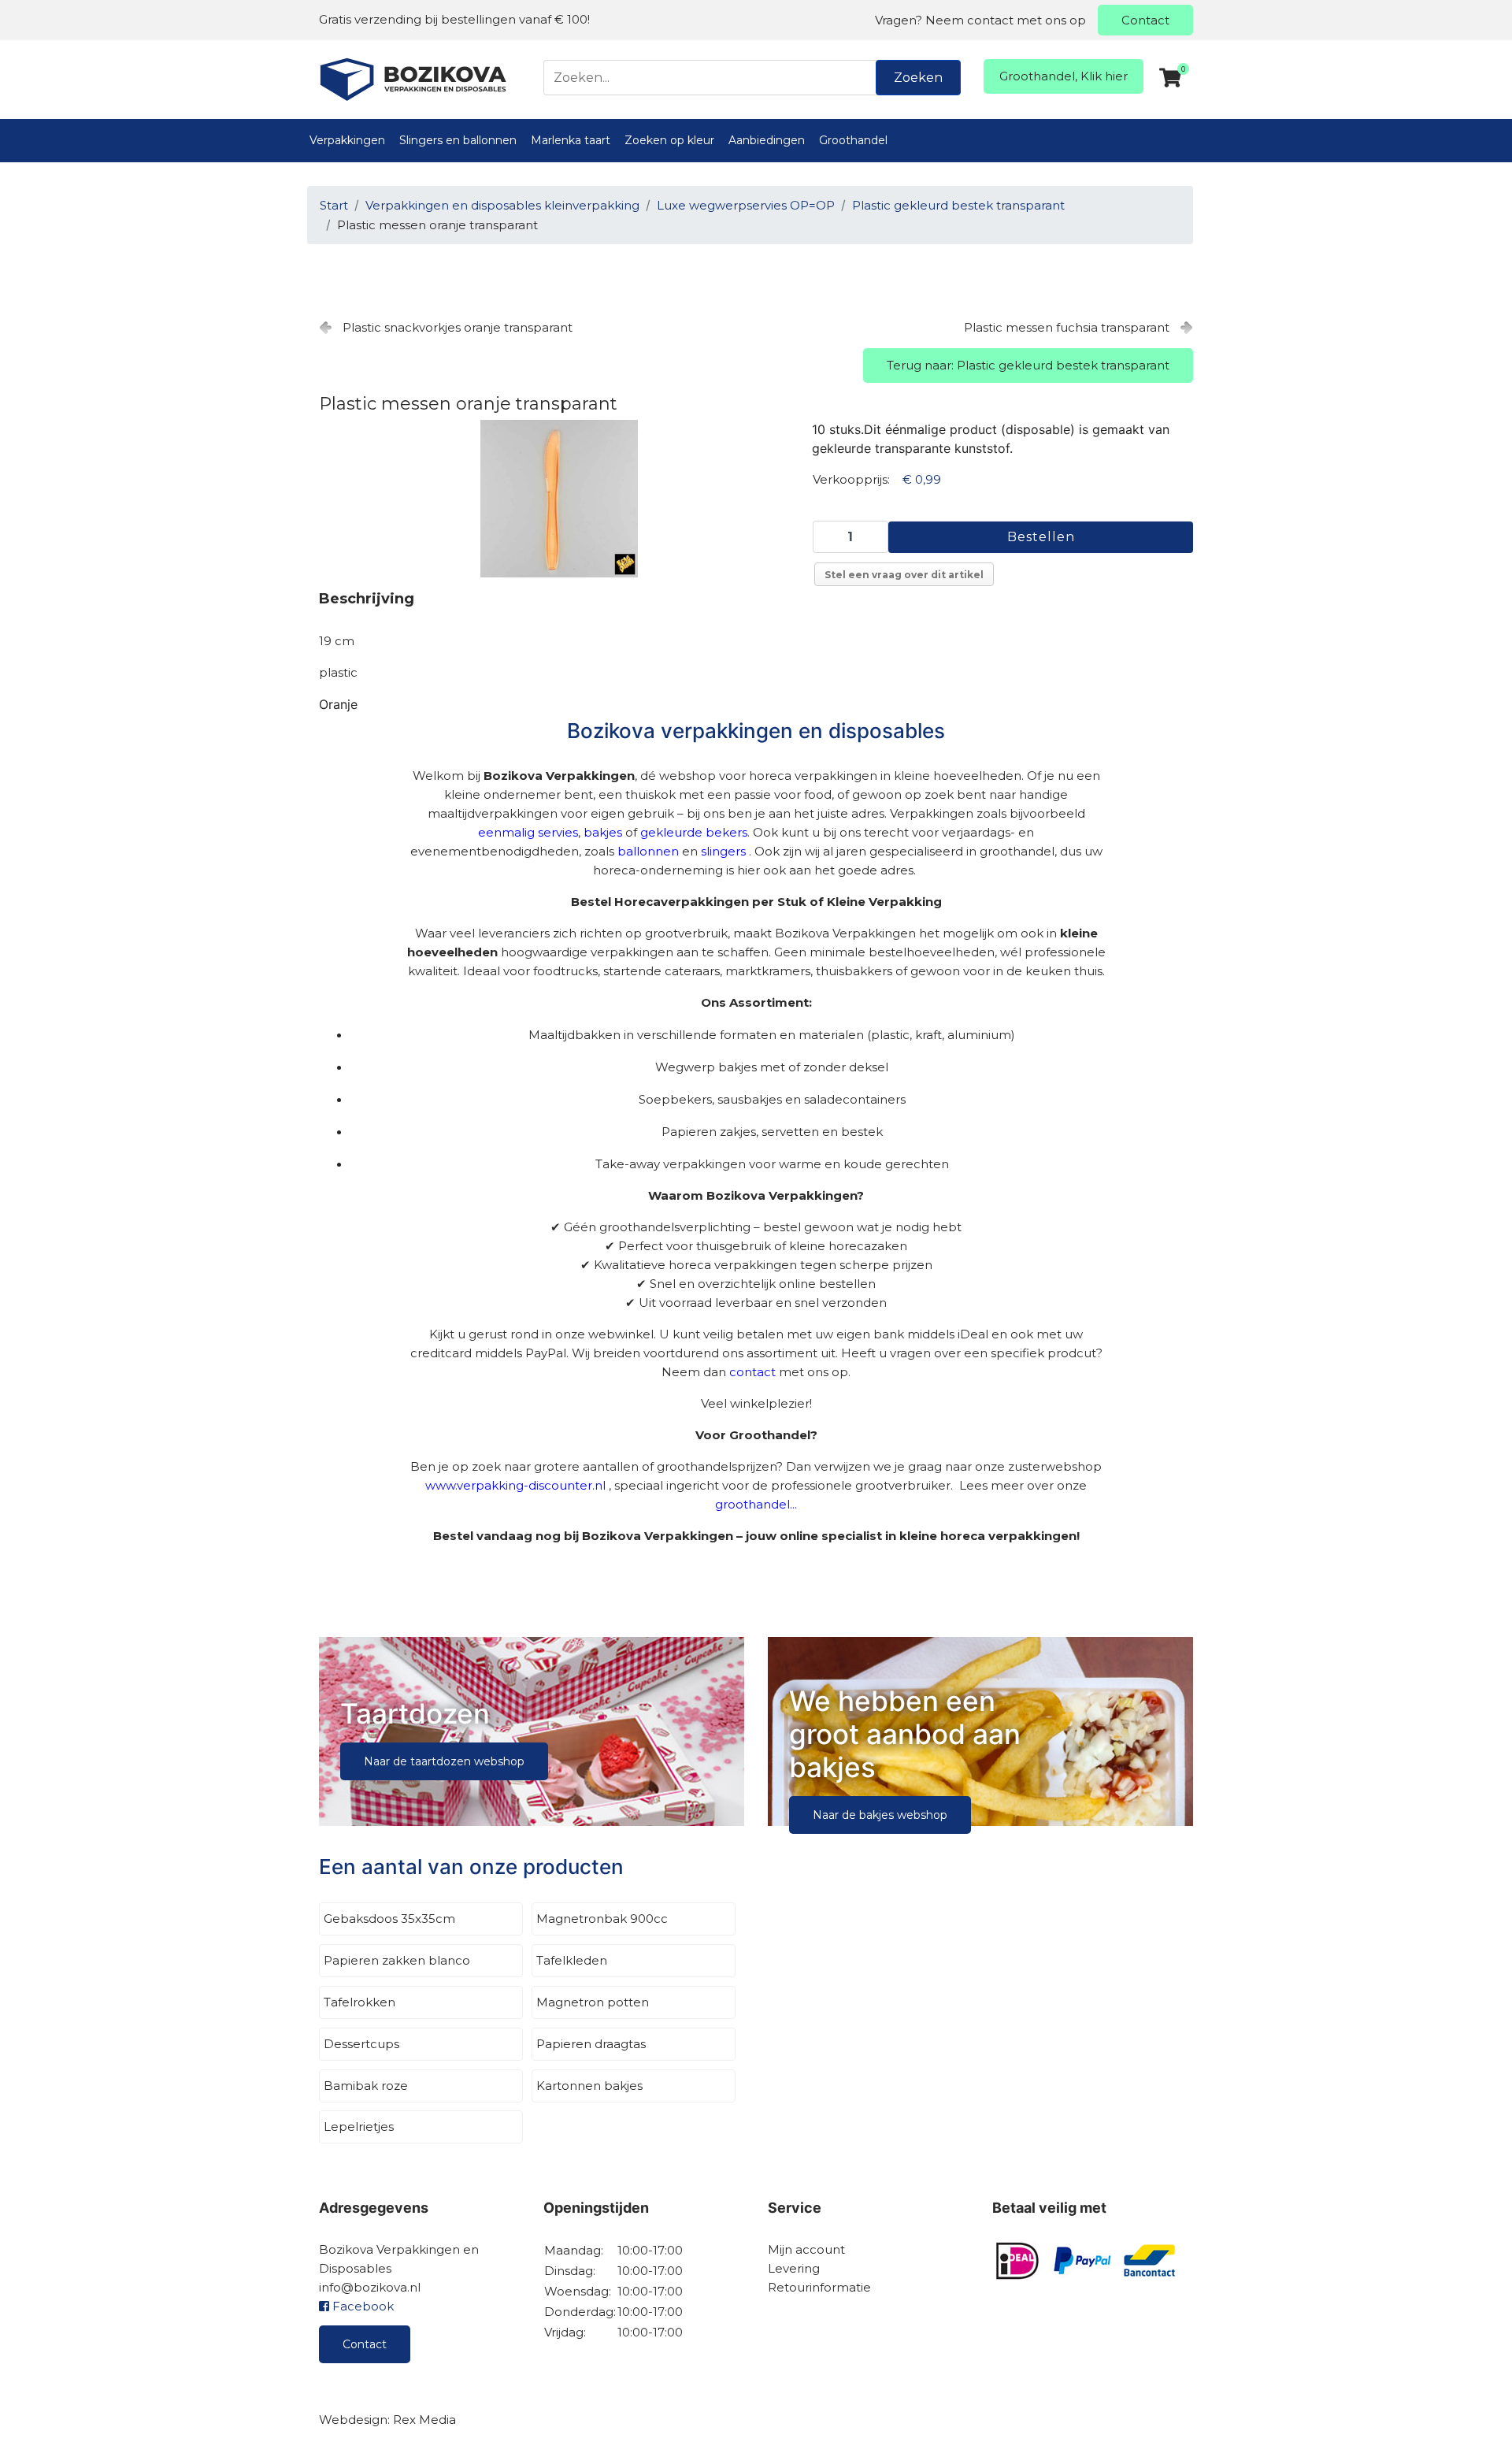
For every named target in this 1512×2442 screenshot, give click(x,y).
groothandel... (756, 1504)
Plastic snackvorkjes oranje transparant (458, 327)
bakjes (603, 832)
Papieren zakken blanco (397, 1960)
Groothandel (853, 140)
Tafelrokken (359, 2002)
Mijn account (806, 2249)
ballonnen (648, 851)
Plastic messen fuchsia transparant (1067, 327)
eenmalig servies (528, 832)
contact (752, 1372)
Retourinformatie (819, 2287)
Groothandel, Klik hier (1064, 76)
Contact (1145, 20)
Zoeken (918, 78)
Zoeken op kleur (669, 140)
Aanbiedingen (767, 140)
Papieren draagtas (591, 2044)
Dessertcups (361, 2044)
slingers (723, 851)
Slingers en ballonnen (458, 140)
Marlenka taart (571, 140)
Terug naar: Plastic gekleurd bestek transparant (1028, 365)
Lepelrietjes (359, 2127)
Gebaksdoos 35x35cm (389, 1919)
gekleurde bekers (694, 832)
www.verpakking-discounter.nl (515, 1485)
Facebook (361, 2306)
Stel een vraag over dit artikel (904, 575)
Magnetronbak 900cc (602, 1919)
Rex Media (424, 2420)
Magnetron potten (593, 2002)
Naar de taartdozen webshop (444, 1761)
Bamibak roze (366, 2086)
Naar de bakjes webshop (880, 1815)
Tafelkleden (572, 1960)
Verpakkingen (347, 140)
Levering (794, 2268)
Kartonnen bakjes (589, 2086)
